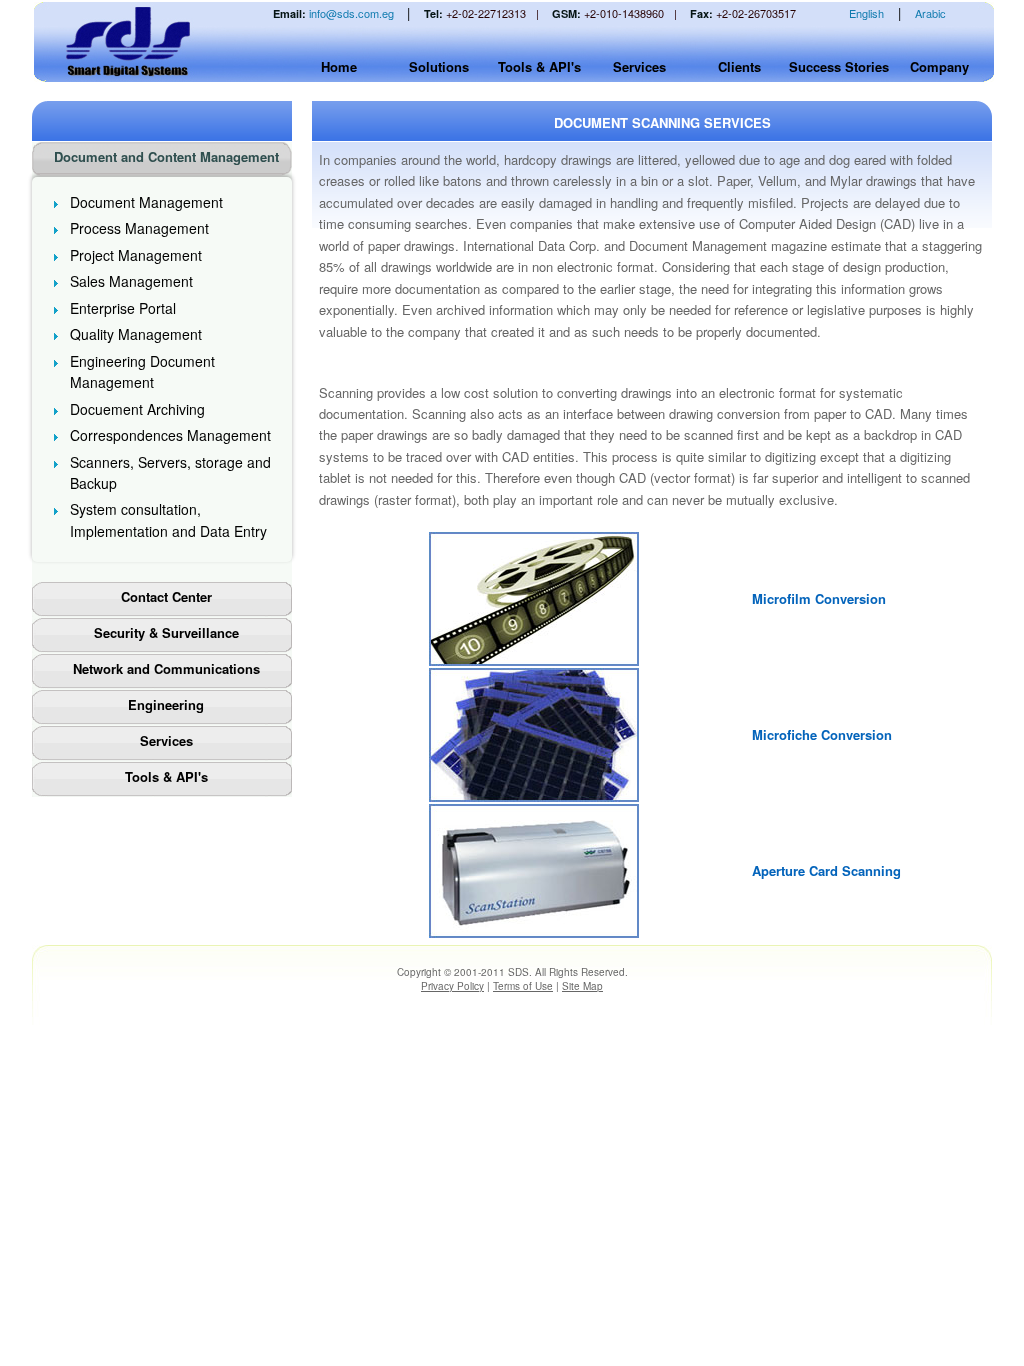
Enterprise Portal (123, 308)
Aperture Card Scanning (826, 870)
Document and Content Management (166, 156)
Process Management (139, 228)
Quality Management (136, 334)
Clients (739, 66)
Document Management (146, 202)
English (866, 13)
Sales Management (131, 281)
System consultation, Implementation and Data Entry (168, 519)
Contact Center (166, 596)
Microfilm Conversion (819, 598)
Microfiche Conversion (822, 734)
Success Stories (839, 66)
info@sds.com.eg (351, 13)
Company (939, 66)
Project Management (136, 255)
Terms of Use (523, 986)
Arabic (930, 13)
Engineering (166, 704)
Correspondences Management (170, 435)
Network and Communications (166, 668)
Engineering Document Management (142, 371)
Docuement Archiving (137, 409)
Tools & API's (539, 66)
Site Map (582, 986)
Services (639, 66)
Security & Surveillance (166, 632)
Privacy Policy (452, 986)
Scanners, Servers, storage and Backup (170, 472)
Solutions (439, 66)
